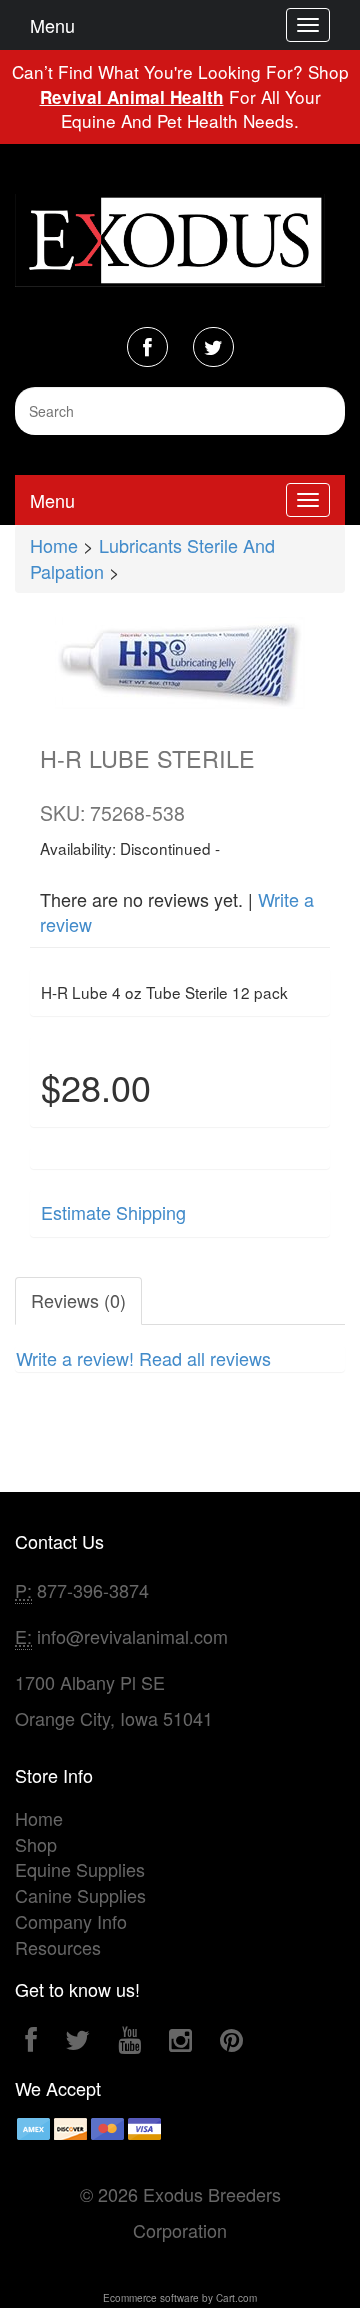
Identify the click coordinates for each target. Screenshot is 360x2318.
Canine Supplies (80, 1895)
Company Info (71, 1921)
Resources (58, 1947)
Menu (52, 25)
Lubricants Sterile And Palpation (152, 558)
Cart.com (236, 2298)
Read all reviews (205, 1358)
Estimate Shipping (113, 1212)
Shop (36, 1844)
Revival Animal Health (132, 97)
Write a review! (75, 1358)
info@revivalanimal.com (132, 1636)
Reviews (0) (78, 1300)
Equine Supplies (80, 1869)
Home (54, 545)
